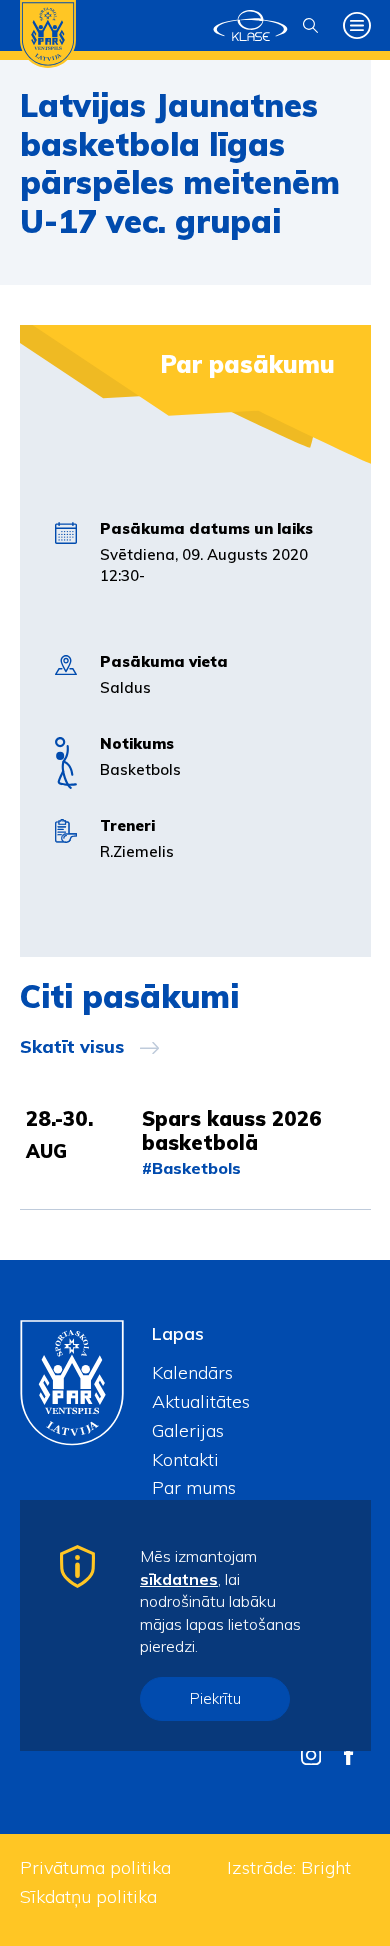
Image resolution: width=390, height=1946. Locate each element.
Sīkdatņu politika (88, 1896)
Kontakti (185, 1459)
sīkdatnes (179, 1579)
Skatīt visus (72, 1047)
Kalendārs (192, 1372)
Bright (326, 1867)
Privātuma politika (95, 1867)
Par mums (194, 1487)
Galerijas (188, 1430)
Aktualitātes (201, 1401)
